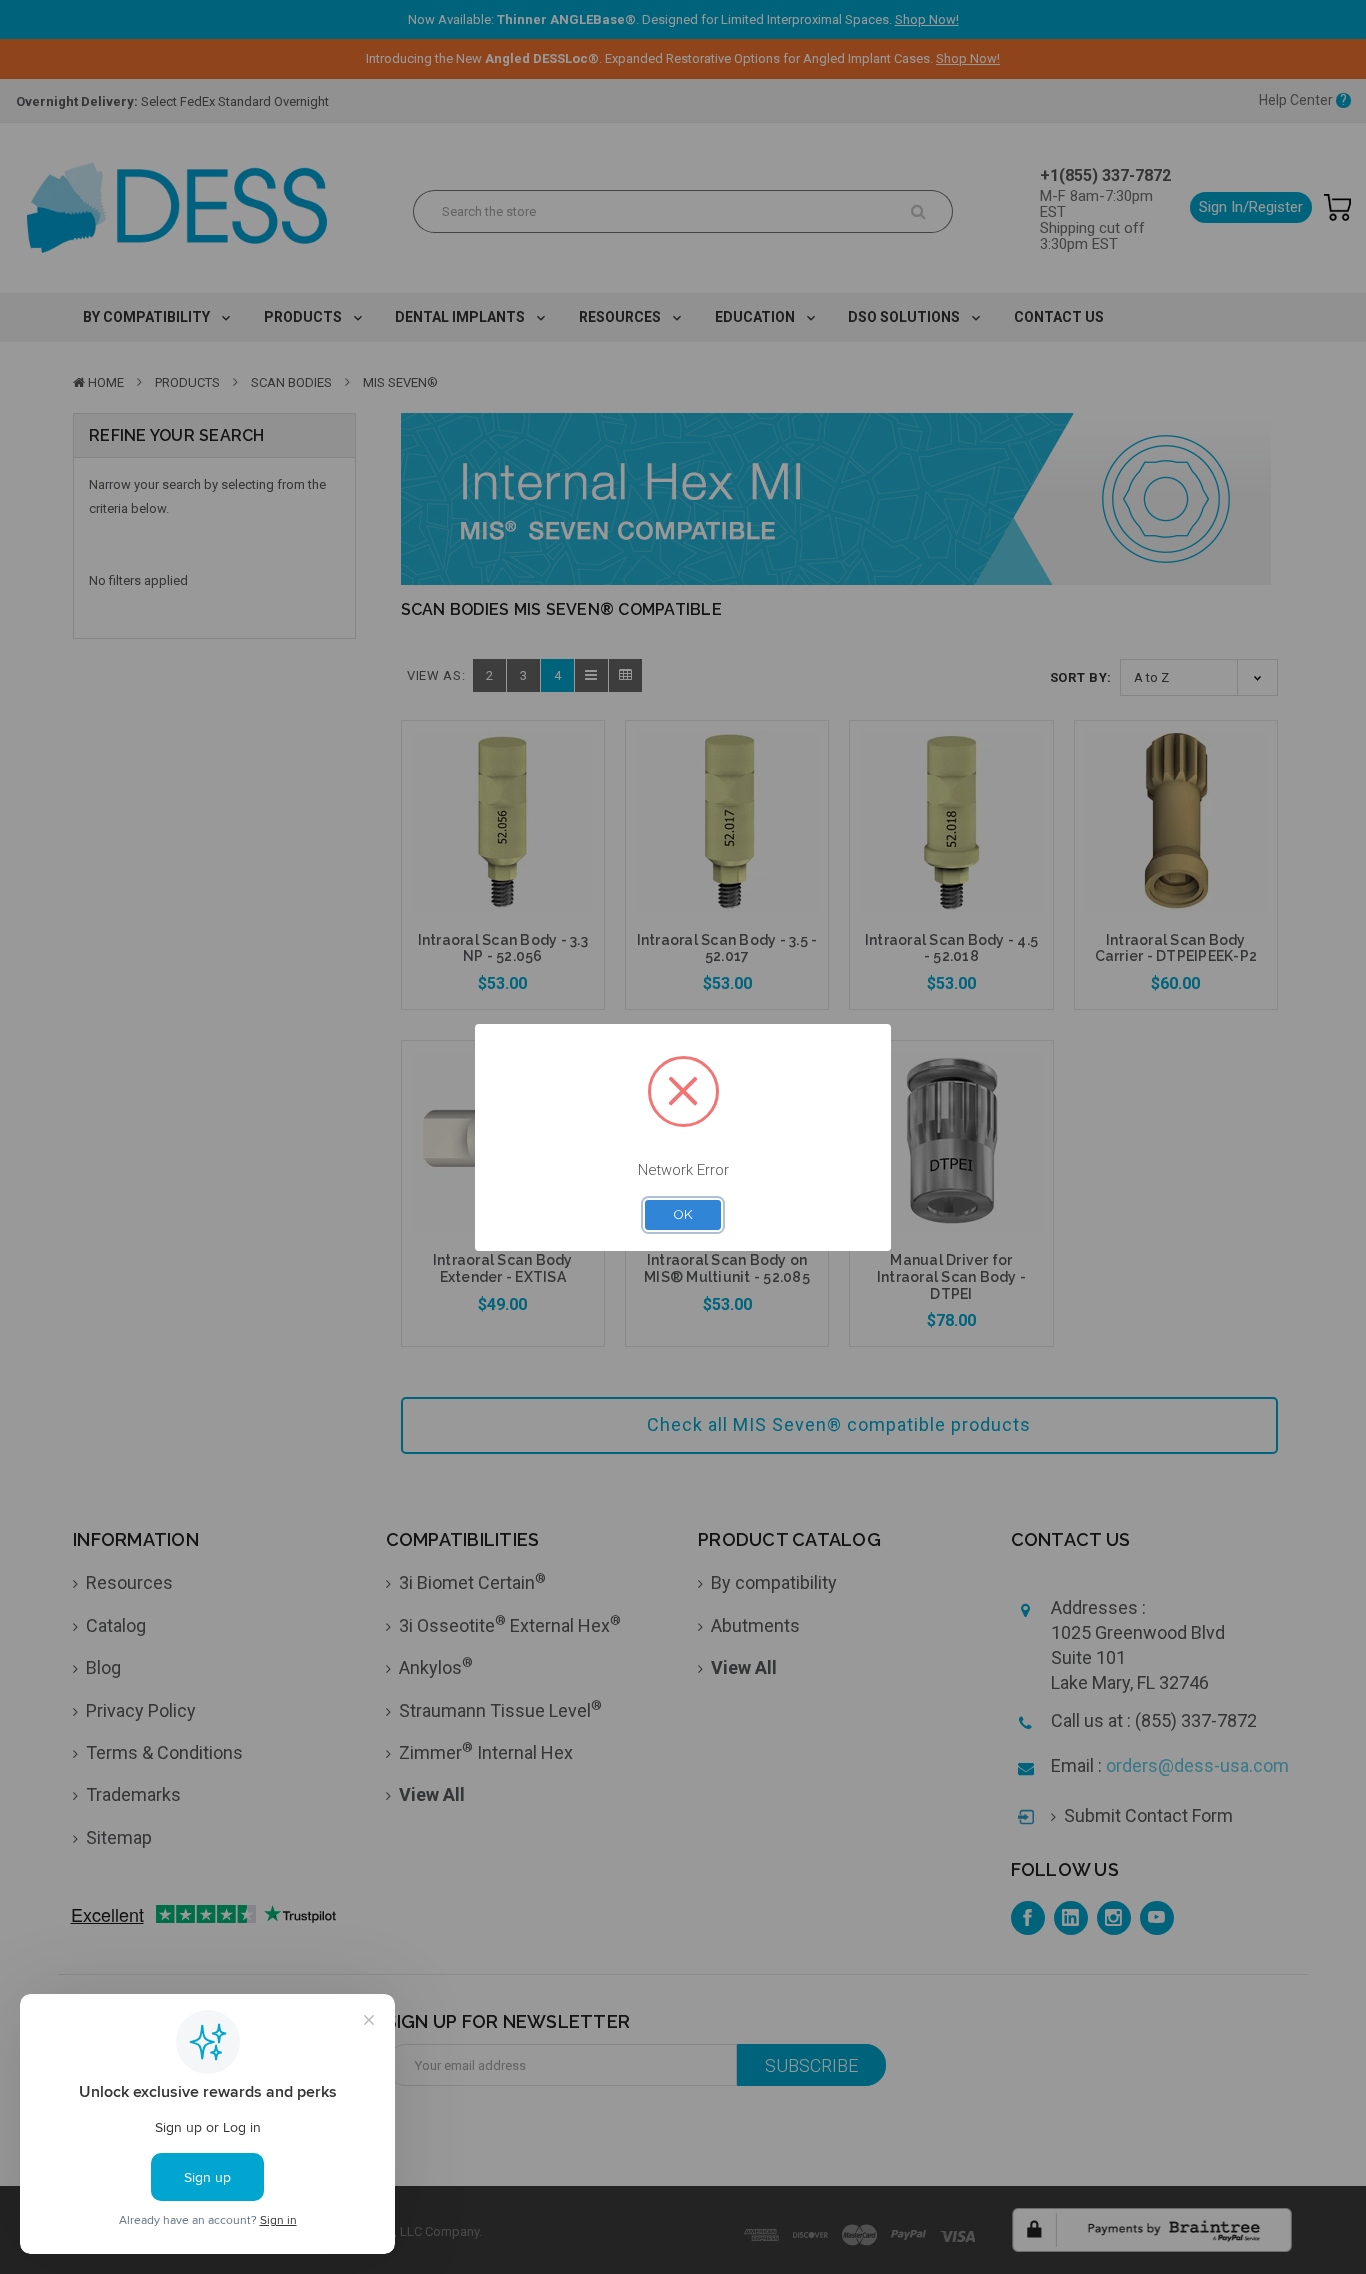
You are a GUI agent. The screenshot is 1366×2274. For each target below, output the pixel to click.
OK (683, 1214)
